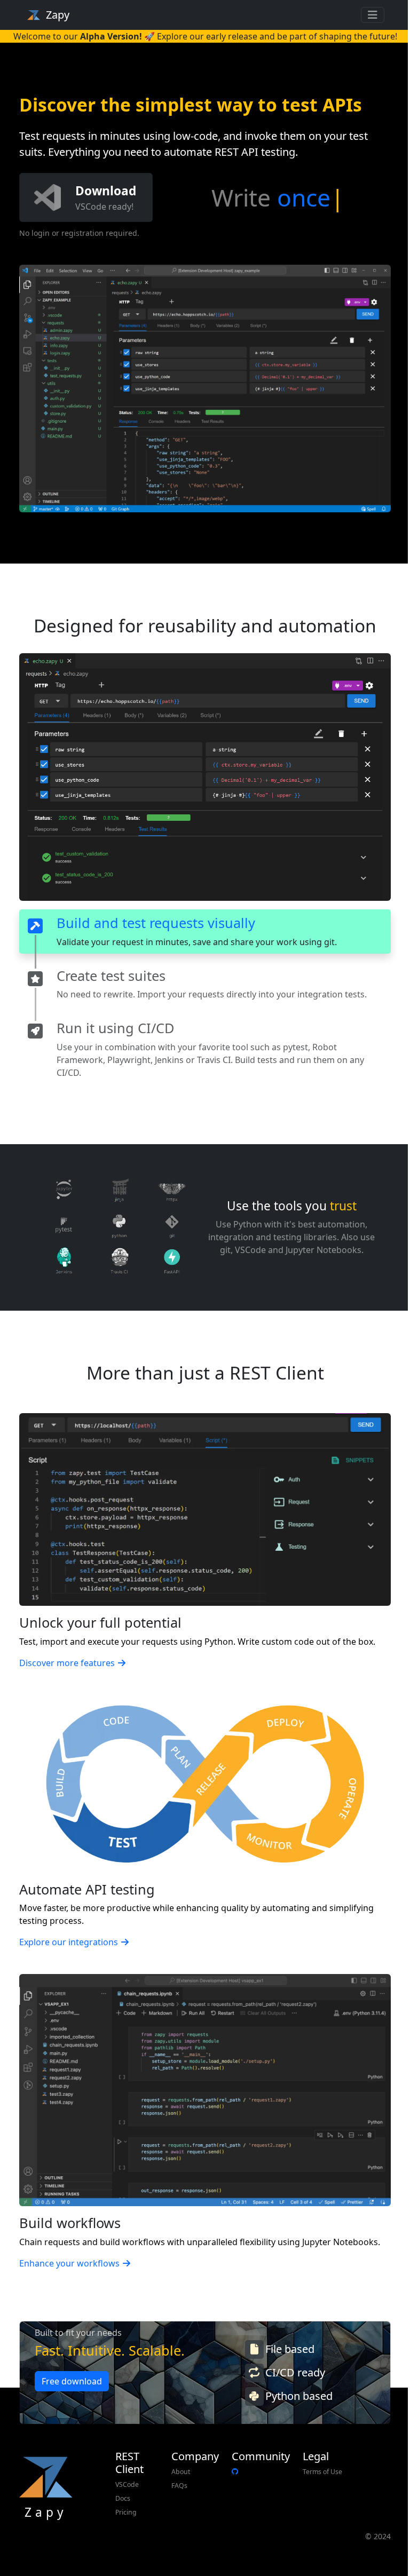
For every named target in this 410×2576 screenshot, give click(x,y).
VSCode (127, 2484)
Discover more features (67, 1663)
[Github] (235, 2472)
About (181, 2472)
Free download (72, 2381)
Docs (123, 2498)
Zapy (58, 15)
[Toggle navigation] (373, 15)
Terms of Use (322, 2472)
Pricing (126, 2512)
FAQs (179, 2486)
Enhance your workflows (69, 2263)
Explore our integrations (69, 1942)
